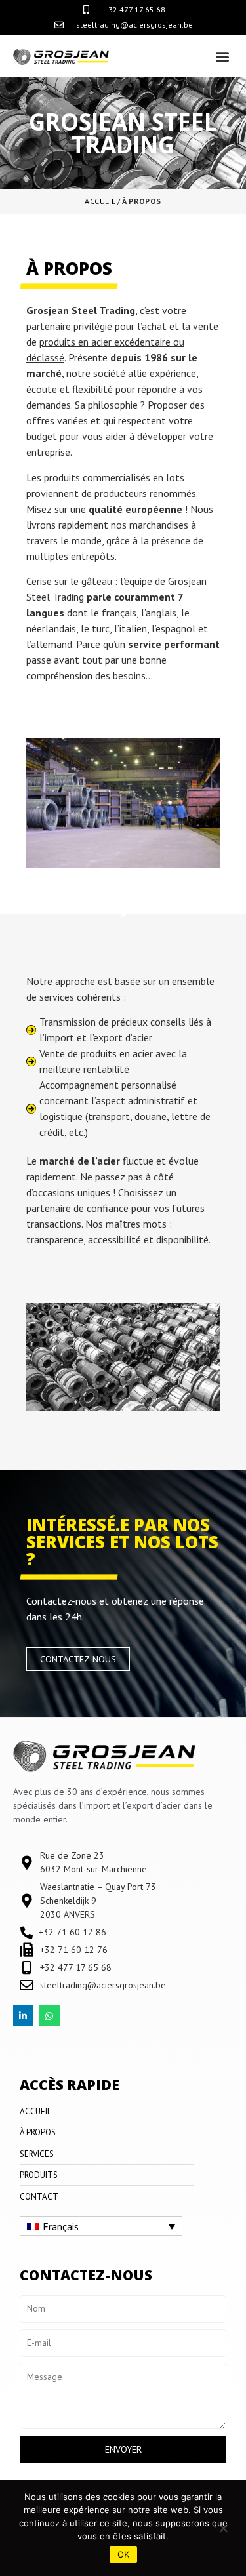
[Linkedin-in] (23, 2016)
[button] (222, 56)
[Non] (223, 2528)
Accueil (100, 201)
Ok (123, 2554)
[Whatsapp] (50, 2016)
